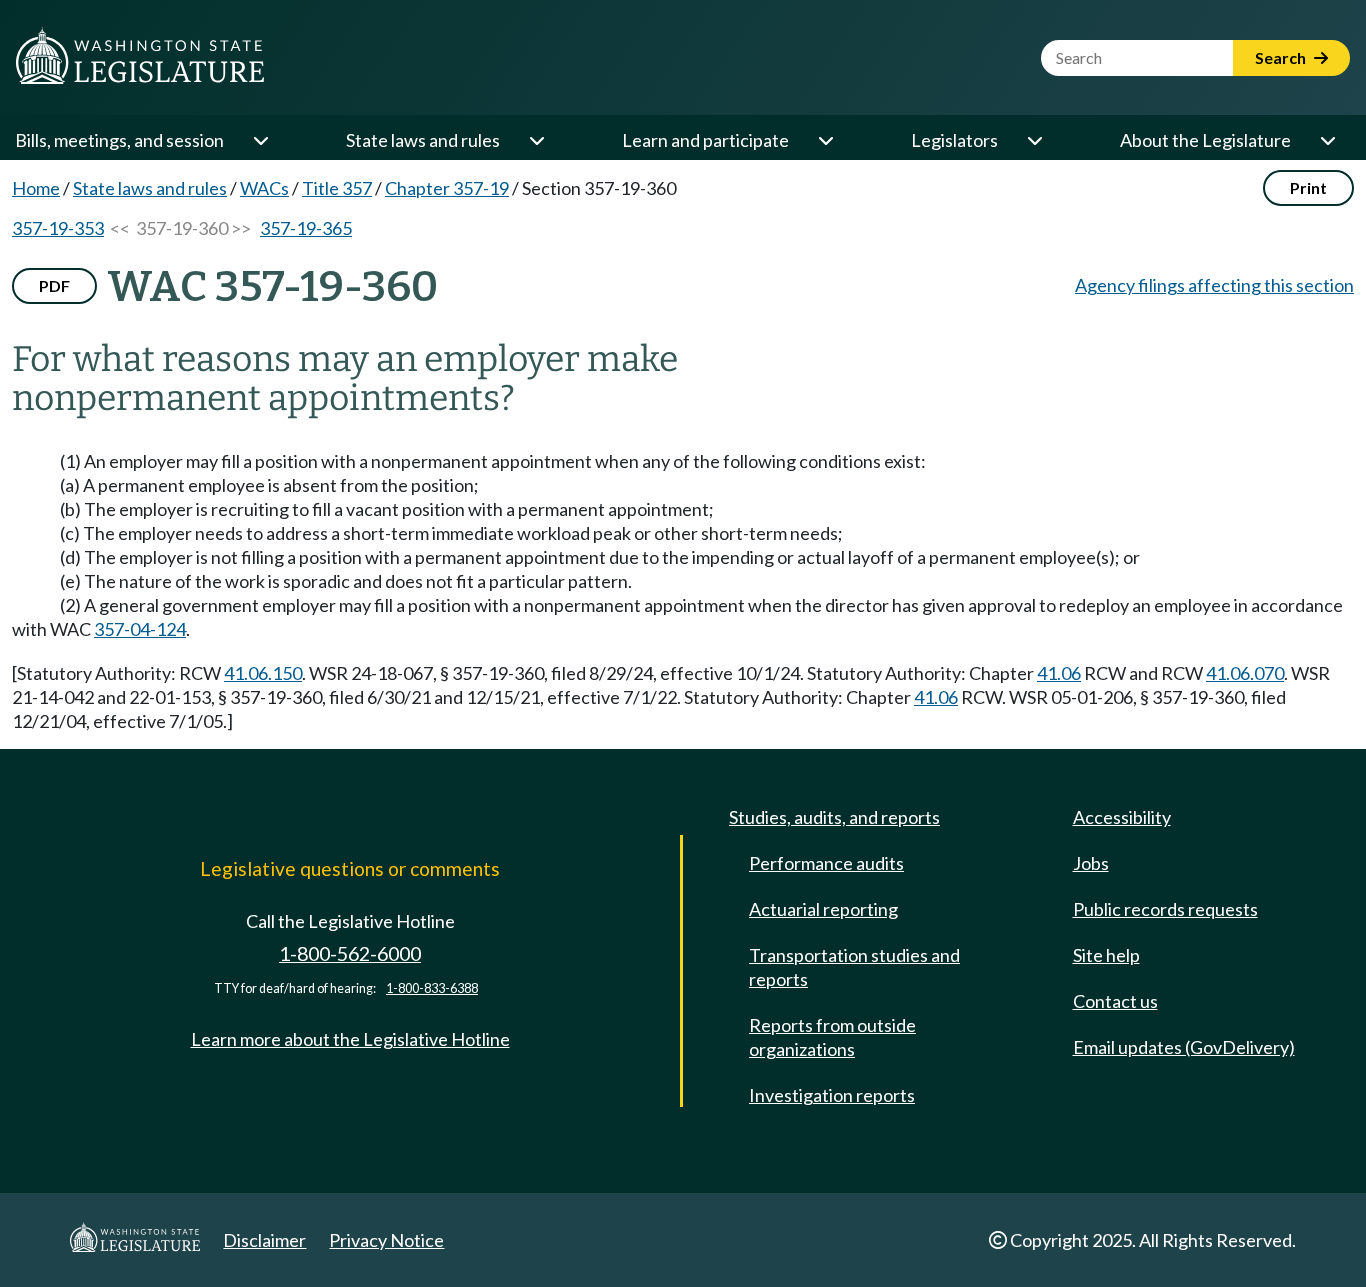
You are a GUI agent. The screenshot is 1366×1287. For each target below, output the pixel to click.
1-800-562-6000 (350, 953)
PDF (54, 285)
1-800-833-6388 (432, 988)
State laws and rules (423, 140)
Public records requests (1165, 909)
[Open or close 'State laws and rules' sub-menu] (536, 140)
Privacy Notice (386, 1240)
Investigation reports (832, 1095)
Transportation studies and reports (854, 967)
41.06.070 (1245, 673)
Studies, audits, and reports (834, 817)
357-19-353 (58, 228)
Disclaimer (264, 1240)
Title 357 (337, 188)
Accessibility (1122, 817)
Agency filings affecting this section (1214, 285)
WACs (264, 188)
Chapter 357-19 (447, 188)
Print (1308, 187)
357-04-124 (140, 629)
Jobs (1091, 863)
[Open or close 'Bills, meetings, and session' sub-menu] (260, 140)
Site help (1106, 955)
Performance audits (826, 863)
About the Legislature (1205, 140)
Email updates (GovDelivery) (1184, 1047)
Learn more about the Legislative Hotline (350, 1039)
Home (36, 188)
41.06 (1059, 673)
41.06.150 (263, 673)
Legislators (954, 140)
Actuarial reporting (823, 909)
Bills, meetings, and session (119, 140)
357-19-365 (306, 228)
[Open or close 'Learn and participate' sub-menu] (825, 140)
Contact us (1115, 1001)
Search (1282, 57)
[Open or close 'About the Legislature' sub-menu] (1327, 140)
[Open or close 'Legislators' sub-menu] (1034, 140)
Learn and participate (705, 140)
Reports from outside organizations (832, 1037)
